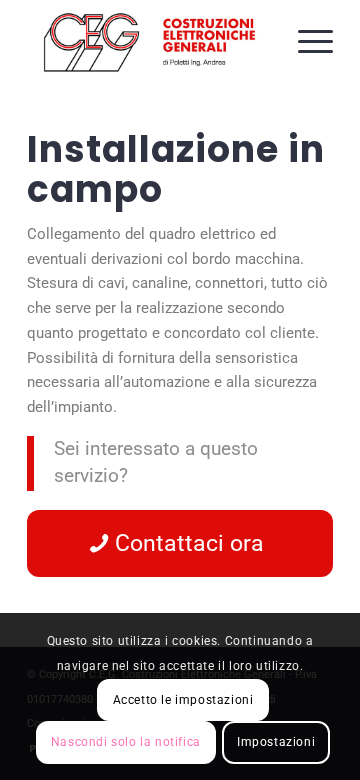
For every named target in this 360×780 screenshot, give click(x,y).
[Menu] (305, 40)
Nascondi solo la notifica (126, 742)
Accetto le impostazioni (183, 700)
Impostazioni (276, 742)
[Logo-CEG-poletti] (149, 40)
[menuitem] (305, 40)
